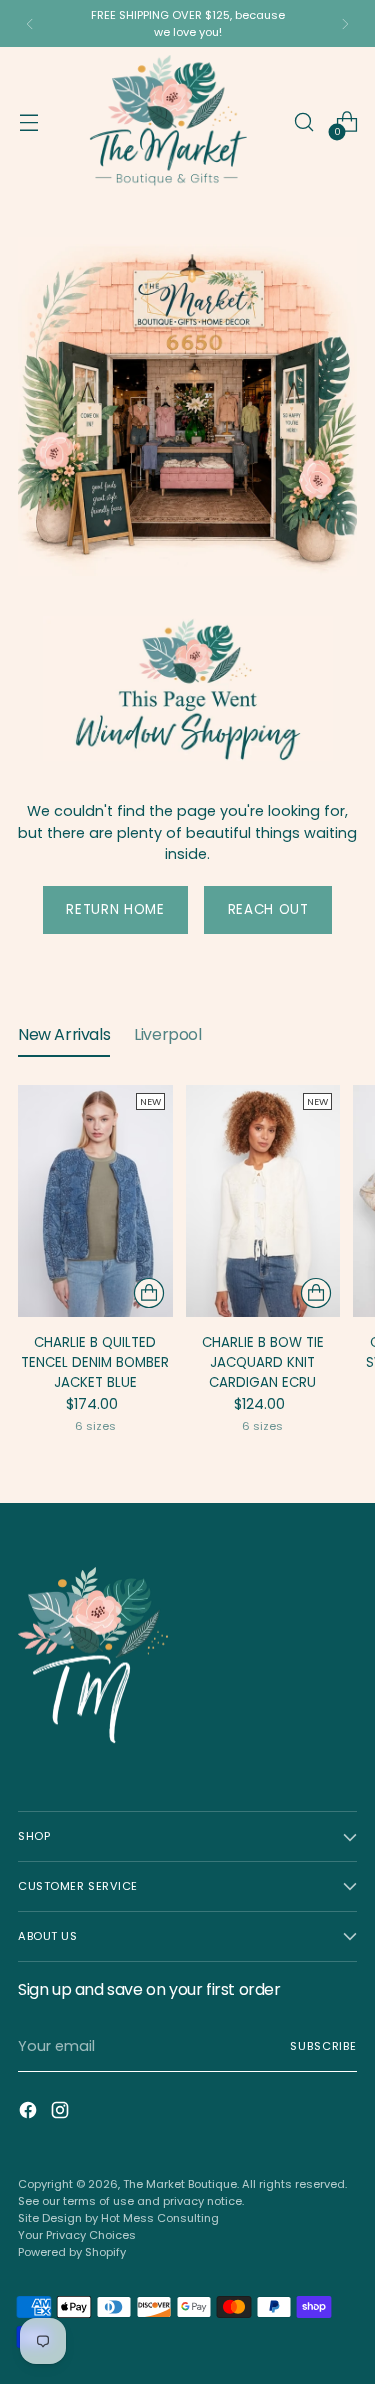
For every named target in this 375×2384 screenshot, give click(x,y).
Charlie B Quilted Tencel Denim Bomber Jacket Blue (95, 1362)
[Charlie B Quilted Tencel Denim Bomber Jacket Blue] (95, 1201)
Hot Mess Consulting (160, 2218)
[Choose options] (149, 1293)
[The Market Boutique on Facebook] (30, 2113)
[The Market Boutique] (166, 122)
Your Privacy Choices (77, 2235)
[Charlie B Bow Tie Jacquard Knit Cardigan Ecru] (263, 1201)
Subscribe (323, 2046)
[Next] (345, 23)
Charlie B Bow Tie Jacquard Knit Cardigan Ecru (263, 1362)
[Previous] (30, 23)
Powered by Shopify (72, 2252)
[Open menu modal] (28, 122)
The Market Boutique (180, 2184)
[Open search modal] (303, 122)
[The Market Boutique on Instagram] (62, 2113)
